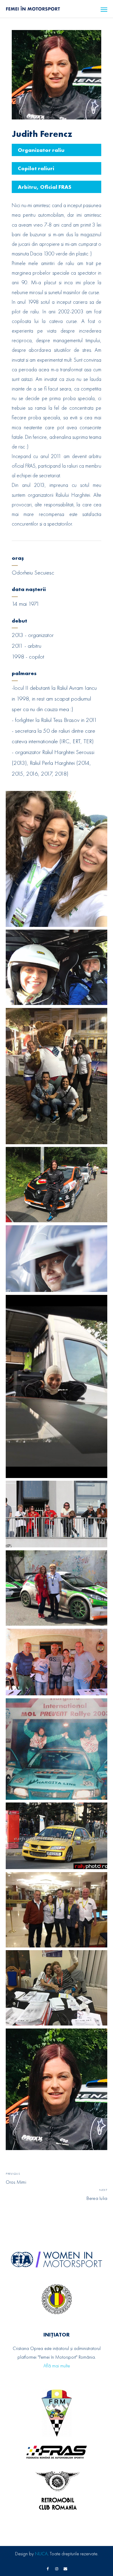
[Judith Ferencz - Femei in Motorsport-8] (57, 1514)
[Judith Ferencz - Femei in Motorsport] (57, 2089)
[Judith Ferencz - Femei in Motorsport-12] (57, 1836)
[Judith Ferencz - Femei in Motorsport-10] (57, 1662)
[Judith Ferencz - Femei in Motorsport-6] (57, 1259)
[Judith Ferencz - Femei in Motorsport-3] (57, 1076)
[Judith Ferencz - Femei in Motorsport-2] (57, 967)
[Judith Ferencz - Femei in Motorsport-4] (57, 1185)
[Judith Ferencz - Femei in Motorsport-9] (57, 1588)
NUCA (41, 2554)
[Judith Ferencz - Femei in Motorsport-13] (57, 1910)
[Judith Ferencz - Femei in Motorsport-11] (57, 1749)
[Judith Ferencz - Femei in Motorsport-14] (57, 1988)
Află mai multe (57, 2366)
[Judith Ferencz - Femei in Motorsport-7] (57, 1386)
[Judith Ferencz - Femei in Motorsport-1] (57, 859)
